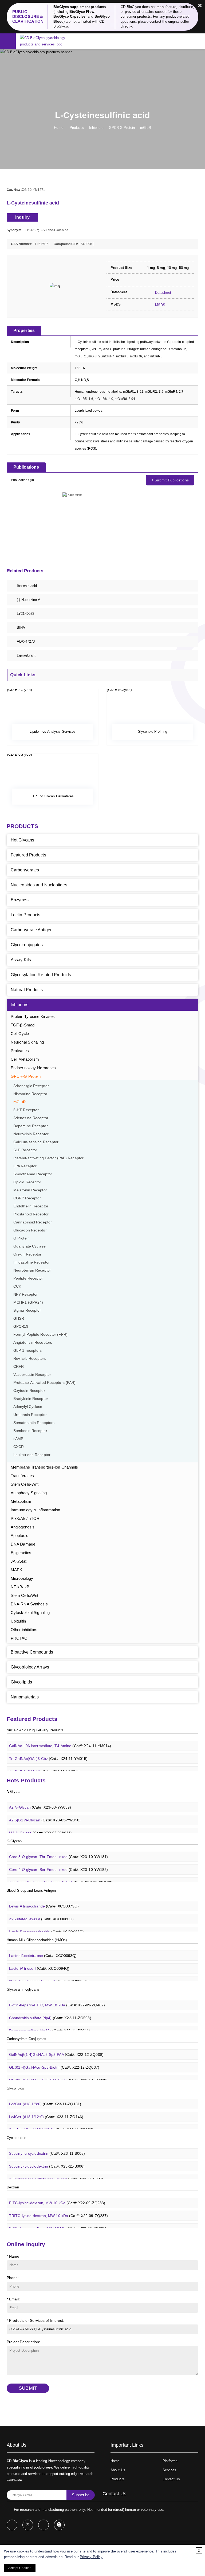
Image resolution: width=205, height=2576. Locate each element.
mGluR (146, 128)
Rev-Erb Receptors (30, 1359)
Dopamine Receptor (31, 1126)
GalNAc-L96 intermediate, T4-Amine (60, 1739)
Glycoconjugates (27, 945)
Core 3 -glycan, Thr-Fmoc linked (58, 1850)
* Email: (13, 2299)
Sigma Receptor (27, 1310)
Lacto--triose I (39, 1961)
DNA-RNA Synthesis (29, 1604)
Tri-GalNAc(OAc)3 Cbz (48, 1752)
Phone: (13, 2278)
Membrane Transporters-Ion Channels (44, 1467)
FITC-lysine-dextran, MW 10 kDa (57, 2196)
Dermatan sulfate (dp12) (50, 2024)
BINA (21, 627)
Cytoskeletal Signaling (30, 1613)
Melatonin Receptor (30, 1190)
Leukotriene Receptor (32, 1455)
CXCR (19, 1447)
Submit (28, 2388)
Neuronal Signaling (27, 1042)
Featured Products (28, 855)
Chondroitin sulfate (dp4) (50, 2011)
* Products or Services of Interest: (36, 2320)
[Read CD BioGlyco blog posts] (59, 2525)
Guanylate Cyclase (29, 1246)
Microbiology (22, 1578)
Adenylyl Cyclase (28, 1407)
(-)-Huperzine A (29, 600)
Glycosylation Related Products (41, 975)
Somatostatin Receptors (34, 1423)
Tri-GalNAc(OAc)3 (44, 1764)
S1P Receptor (25, 1150)
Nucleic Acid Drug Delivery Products (35, 1730)
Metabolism (21, 1501)
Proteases (20, 1051)
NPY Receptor (25, 1294)
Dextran (13, 2187)
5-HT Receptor (26, 1110)
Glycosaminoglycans (23, 1989)
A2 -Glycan (40, 1800)
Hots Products (26, 1780)
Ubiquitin (18, 1621)
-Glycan (14, 1792)
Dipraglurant (26, 655)
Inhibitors (96, 128)
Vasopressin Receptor (32, 1375)
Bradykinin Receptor (31, 1399)
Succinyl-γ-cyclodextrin (47, 2159)
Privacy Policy (91, 2557)
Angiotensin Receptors (33, 1343)
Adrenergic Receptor (31, 1086)
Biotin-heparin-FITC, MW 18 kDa (57, 1998)
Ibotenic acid (27, 586)
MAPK (16, 1570)
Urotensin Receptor (30, 1415)
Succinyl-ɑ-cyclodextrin (47, 2146)
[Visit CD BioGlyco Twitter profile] (28, 2525)
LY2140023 (25, 614)
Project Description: (23, 2342)
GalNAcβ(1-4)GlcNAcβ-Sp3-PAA (56, 2048)
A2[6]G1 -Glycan (45, 1813)
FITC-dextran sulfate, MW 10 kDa (58, 2222)
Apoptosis (19, 1536)
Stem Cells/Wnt (24, 1595)
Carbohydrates (25, 870)
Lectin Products (26, 915)
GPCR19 (21, 1326)
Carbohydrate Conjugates (26, 2039)
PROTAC (19, 1638)
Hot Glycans (22, 840)
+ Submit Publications (170, 480)
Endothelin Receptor (31, 1206)
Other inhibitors (24, 1630)
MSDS (160, 305)
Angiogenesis (23, 1527)
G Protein (21, 1238)
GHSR (19, 1318)
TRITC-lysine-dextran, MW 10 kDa (58, 2209)
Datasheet (163, 293)
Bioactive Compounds (32, 1652)
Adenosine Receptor (31, 1118)
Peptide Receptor (28, 1278)
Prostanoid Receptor (31, 1214)
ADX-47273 (26, 641)
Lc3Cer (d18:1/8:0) (45, 2097)
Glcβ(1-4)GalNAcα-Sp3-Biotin (54, 2060)
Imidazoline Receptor (31, 1262)
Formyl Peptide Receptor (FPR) (40, 1335)
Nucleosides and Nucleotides (39, 885)
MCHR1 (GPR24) (28, 1302)
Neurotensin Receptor (32, 1270)
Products (77, 128)
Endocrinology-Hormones (33, 1068)
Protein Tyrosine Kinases (33, 1016)
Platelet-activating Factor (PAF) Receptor (48, 1158)
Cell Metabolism (25, 1059)
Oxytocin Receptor (29, 1391)
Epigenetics (21, 1553)
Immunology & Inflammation (36, 1510)
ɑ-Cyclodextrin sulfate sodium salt (56, 2172)
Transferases (22, 1476)
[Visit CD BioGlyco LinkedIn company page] (44, 2525)
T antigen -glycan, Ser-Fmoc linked (61, 1875)
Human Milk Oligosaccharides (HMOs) (37, 1940)
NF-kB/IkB (20, 1587)
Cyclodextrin (16, 2138)
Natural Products (27, 990)
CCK (17, 1286)
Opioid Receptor (27, 1182)
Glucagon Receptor (30, 1230)
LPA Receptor (25, 1166)
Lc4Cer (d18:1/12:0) (46, 2110)
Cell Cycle (20, 1034)
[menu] (8, 42)
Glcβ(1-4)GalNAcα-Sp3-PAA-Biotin (58, 2073)
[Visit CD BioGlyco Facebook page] (12, 2525)
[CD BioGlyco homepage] (49, 41)
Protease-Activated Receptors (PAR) (44, 1383)
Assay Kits (21, 960)
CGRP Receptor (27, 1198)
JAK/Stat (19, 1561)
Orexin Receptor (27, 1254)
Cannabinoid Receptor (33, 1222)
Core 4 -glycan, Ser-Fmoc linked (58, 1863)
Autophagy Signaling (29, 1493)
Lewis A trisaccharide (44, 1899)
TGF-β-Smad (23, 1025)
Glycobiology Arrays (30, 1667)
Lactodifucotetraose (43, 1949)
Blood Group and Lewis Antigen (31, 1891)
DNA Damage (23, 1544)
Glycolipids (21, 1682)
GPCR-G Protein (122, 128)
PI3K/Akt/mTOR (25, 1518)
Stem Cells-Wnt (25, 1484)
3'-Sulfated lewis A (42, 1912)
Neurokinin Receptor (31, 1134)
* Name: (14, 2256)
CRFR (19, 1367)
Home (58, 128)
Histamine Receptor (30, 1094)
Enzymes (20, 900)
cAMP (18, 1439)
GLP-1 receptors (28, 1351)
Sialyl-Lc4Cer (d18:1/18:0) (51, 2123)
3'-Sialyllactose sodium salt (49, 1974)
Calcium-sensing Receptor (36, 1142)
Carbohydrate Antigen (32, 930)
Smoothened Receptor (33, 1174)
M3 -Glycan (40, 1826)
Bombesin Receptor (30, 1431)
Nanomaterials (25, 1697)
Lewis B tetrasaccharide (46, 1925)
